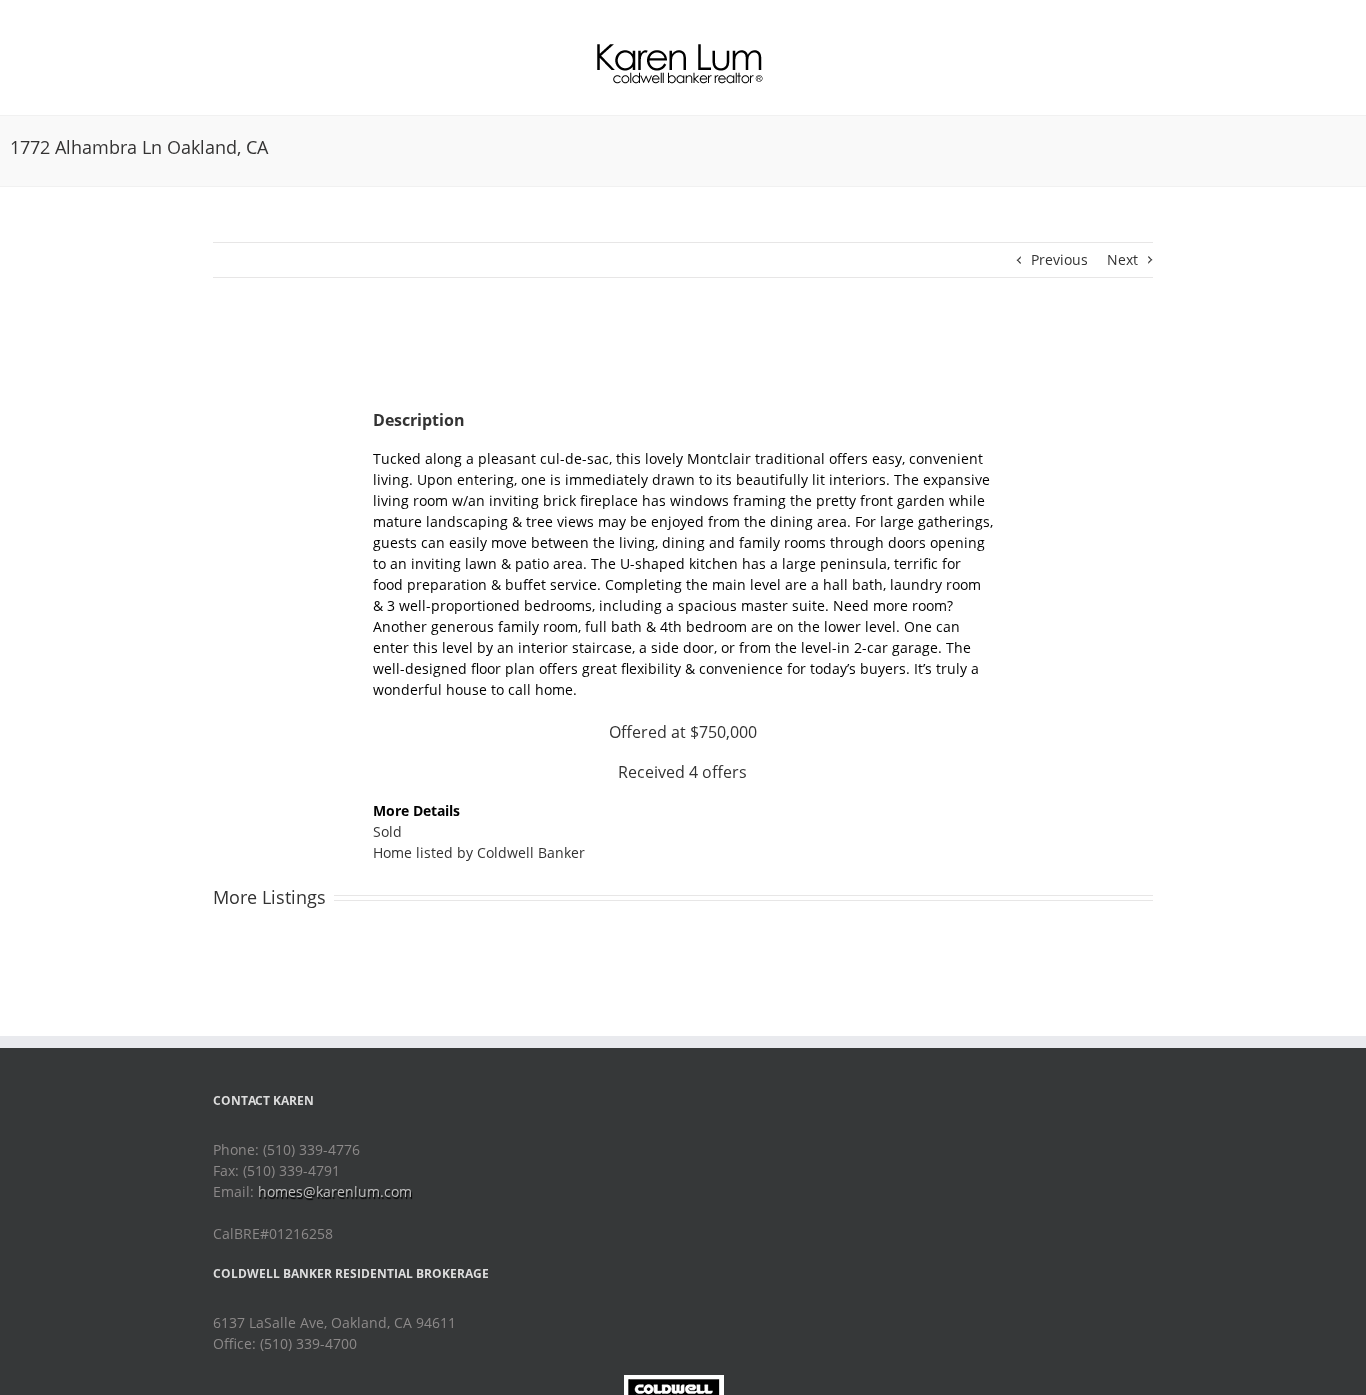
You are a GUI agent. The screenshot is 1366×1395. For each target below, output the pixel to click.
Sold (387, 831)
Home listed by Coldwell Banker (479, 852)
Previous (1059, 259)
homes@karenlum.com (335, 1191)
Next (1122, 259)
